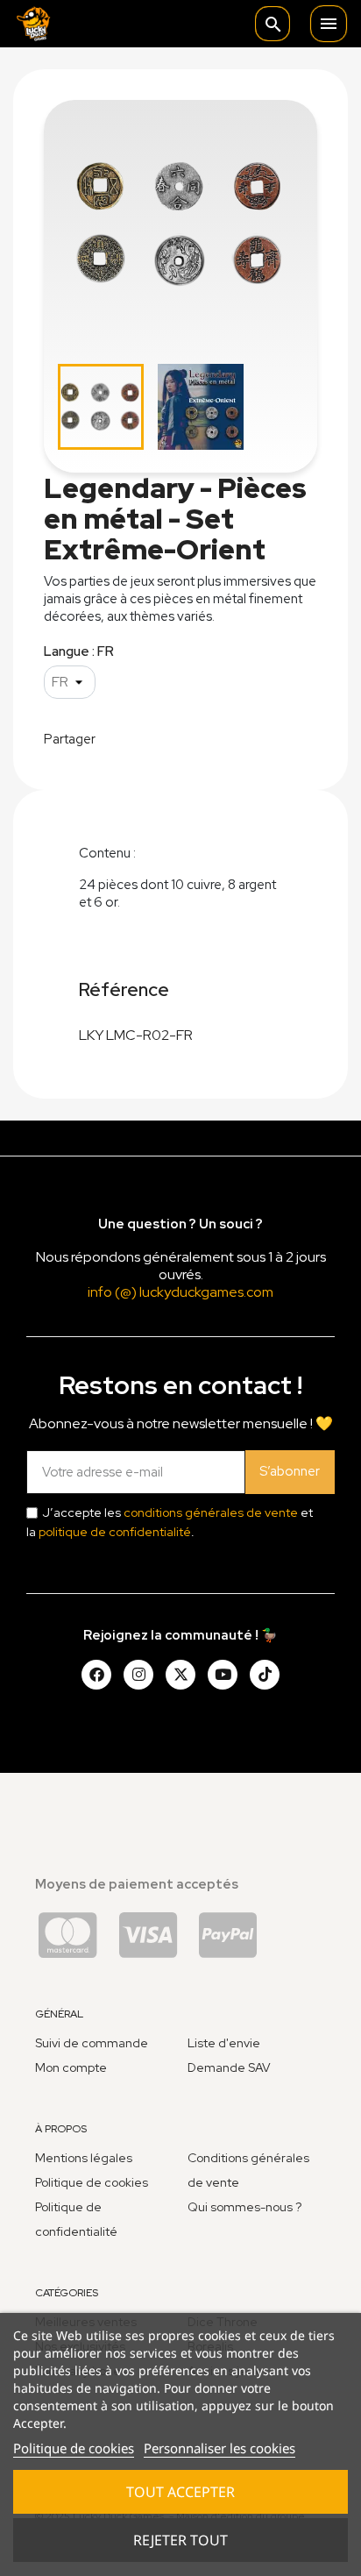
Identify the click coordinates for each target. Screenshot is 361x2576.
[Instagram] (138, 1675)
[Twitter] (180, 1675)
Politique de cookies (74, 2448)
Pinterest (209, 737)
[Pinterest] (265, 1675)
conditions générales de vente (211, 1512)
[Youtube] (223, 1675)
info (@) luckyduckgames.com (180, 1292)
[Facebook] (96, 1675)
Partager (120, 737)
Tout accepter (180, 2492)
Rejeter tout (180, 2540)
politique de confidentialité (115, 1532)
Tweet (165, 737)
